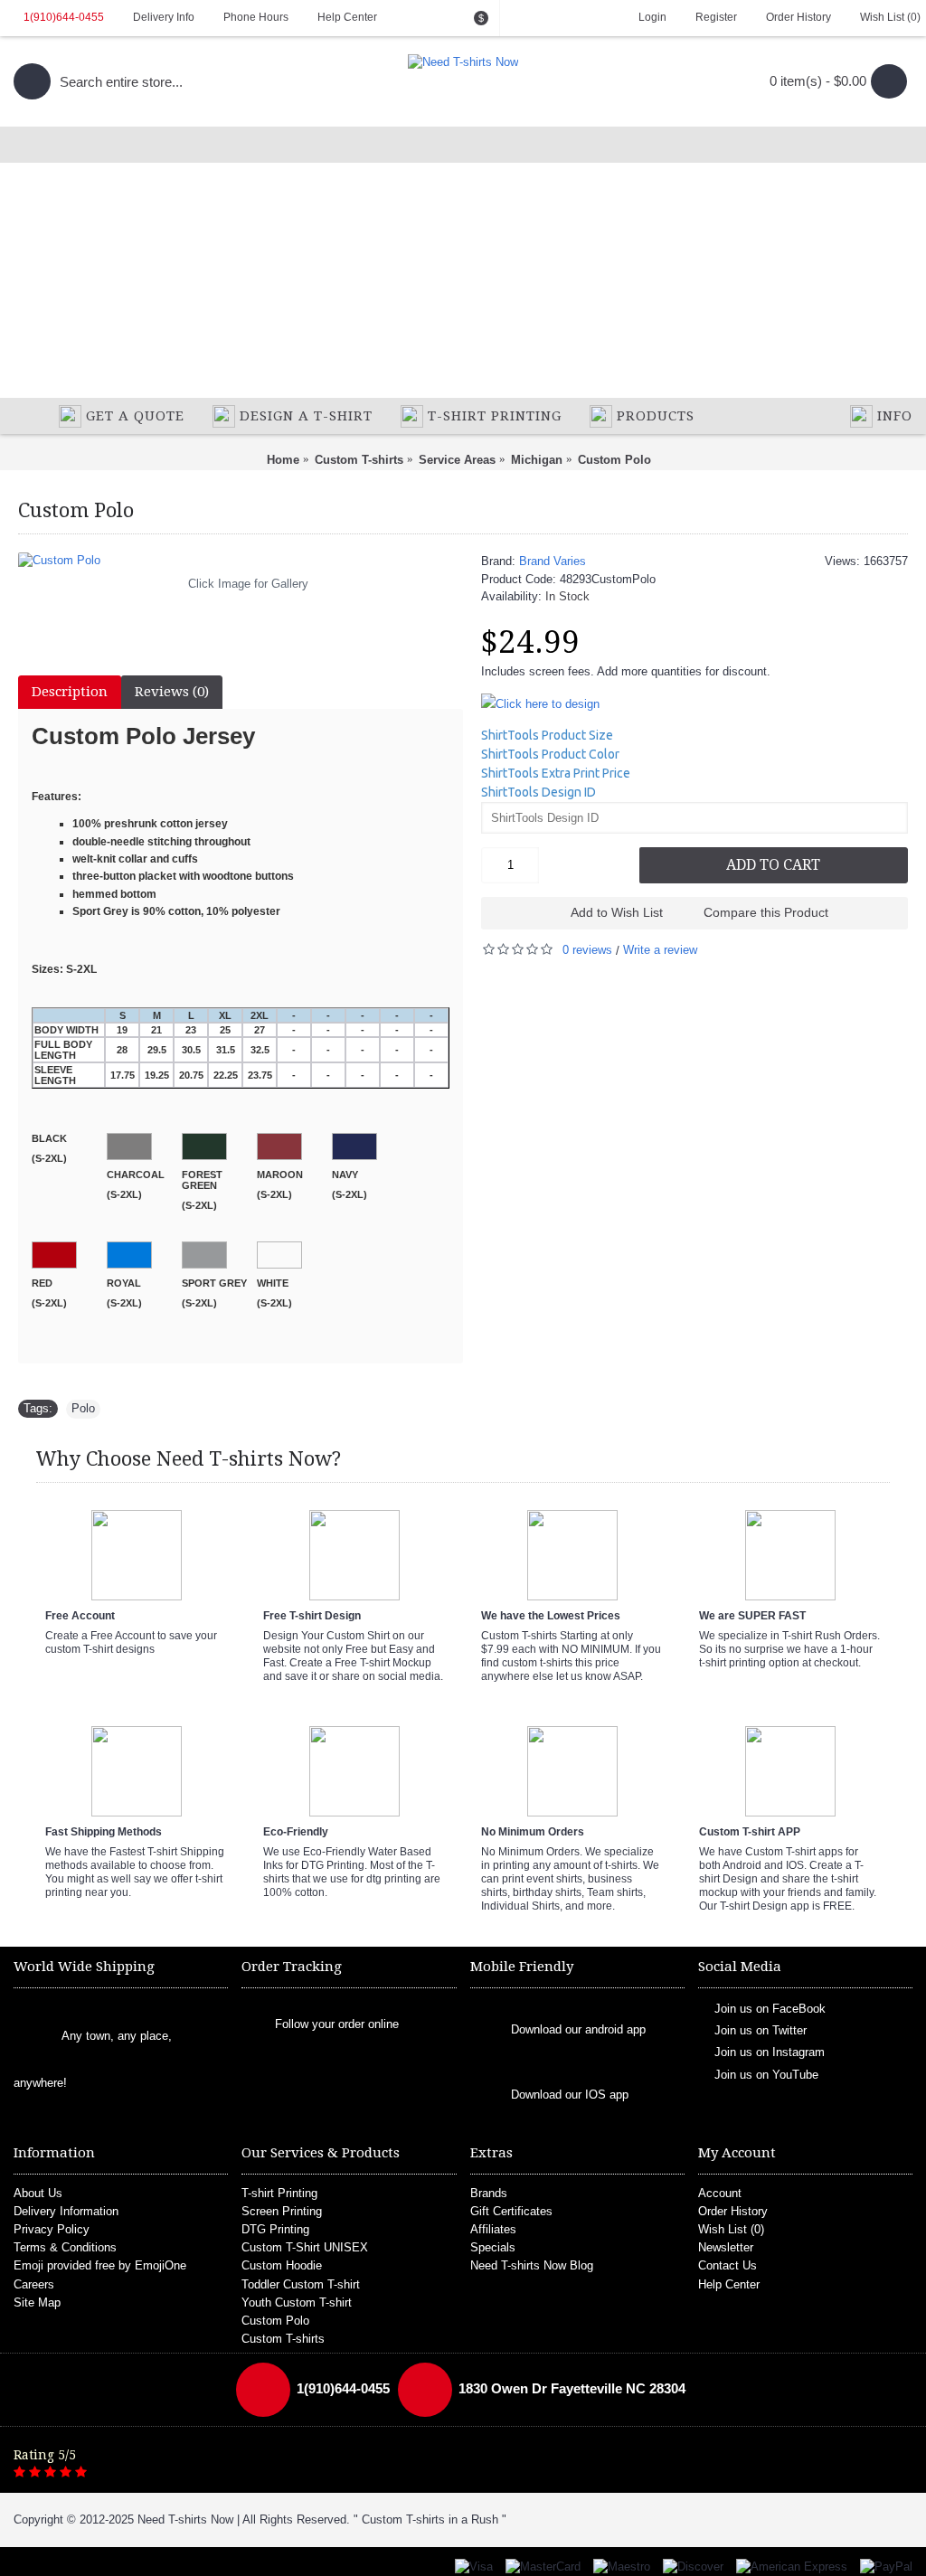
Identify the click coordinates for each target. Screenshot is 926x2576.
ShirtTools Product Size (547, 735)
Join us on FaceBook (770, 2008)
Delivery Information (66, 2211)
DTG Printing (275, 2229)
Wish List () (731, 2229)
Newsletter (726, 2247)
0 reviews (587, 950)
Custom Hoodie (282, 2265)
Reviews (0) (172, 692)
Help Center (729, 2284)
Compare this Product (766, 912)
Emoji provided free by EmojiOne (100, 2265)
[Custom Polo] (241, 561)
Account (720, 2193)
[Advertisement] (463, 262)
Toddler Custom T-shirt (301, 2284)
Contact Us (728, 2265)
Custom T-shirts (283, 2339)
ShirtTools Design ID (539, 792)
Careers (34, 2284)
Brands (489, 2193)
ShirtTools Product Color (550, 754)
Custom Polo (275, 2321)
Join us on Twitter (761, 2030)
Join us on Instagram (770, 2052)
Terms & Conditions (65, 2247)
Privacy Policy (52, 2229)
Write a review (660, 950)
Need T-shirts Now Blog (532, 2265)
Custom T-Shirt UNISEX (305, 2247)
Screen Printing (282, 2211)
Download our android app (578, 2029)
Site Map (37, 2302)
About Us (38, 2193)
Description (70, 692)
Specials (493, 2247)
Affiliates (493, 2229)
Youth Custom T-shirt (297, 2302)
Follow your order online (337, 2024)
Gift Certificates (511, 2211)
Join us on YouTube (766, 2074)
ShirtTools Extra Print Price (556, 773)
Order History (733, 2211)
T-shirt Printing (279, 2193)
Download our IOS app (570, 2095)
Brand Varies (553, 561)
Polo (83, 1408)
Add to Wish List (617, 912)
